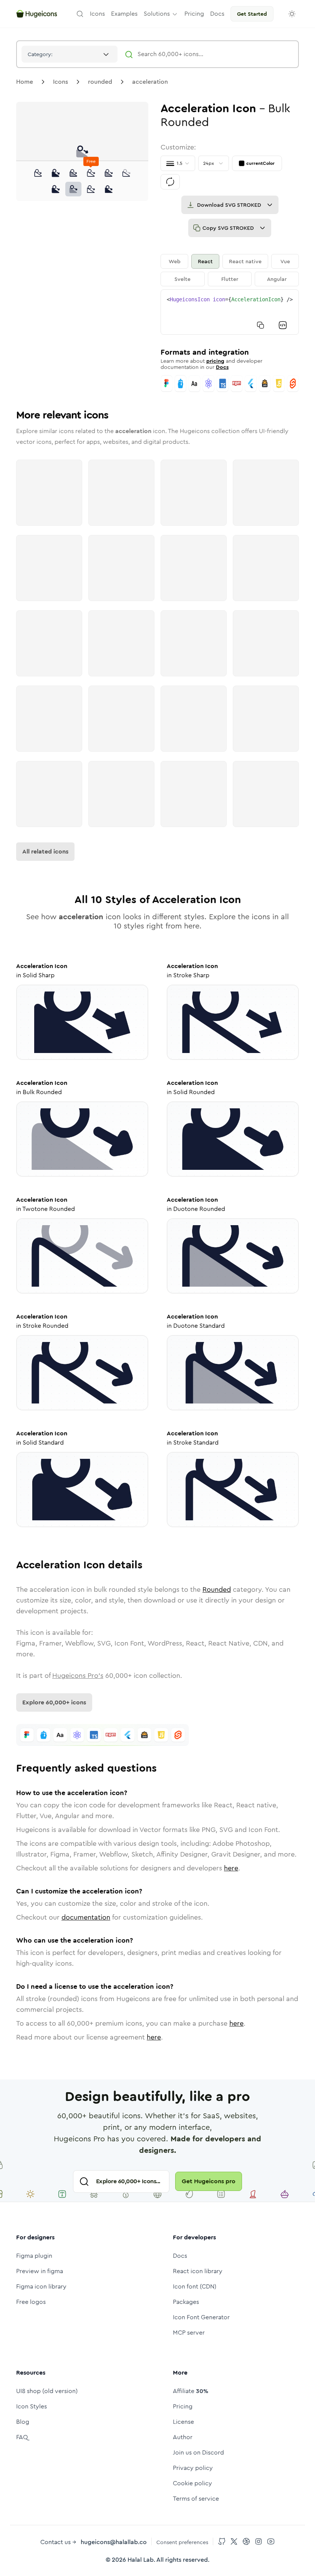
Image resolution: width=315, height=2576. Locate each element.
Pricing (183, 2406)
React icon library (198, 2271)
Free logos (31, 2302)
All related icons (45, 851)
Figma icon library (41, 2286)
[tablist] (230, 270)
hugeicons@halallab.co (114, 2542)
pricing (215, 361)
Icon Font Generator (201, 2317)
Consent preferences (182, 2542)
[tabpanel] (230, 312)
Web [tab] (175, 261)
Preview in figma (40, 2271)
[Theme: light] (292, 14)
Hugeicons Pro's (78, 1676)
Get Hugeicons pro (209, 2181)
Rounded (217, 1589)
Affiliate (191, 2391)
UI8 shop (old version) (47, 2391)
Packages (186, 2302)
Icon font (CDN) (195, 2286)
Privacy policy (193, 2468)
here (231, 1868)
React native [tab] (245, 261)
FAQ (22, 2437)
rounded (100, 82)
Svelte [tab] (182, 279)
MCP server (189, 2333)
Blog (23, 2422)
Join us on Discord (198, 2452)
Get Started (252, 14)
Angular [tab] (277, 279)
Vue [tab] (285, 261)
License (183, 2422)
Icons (61, 82)
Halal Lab (141, 2560)
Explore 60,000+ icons (54, 1702)
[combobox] (70, 54)
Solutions (157, 14)
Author (183, 2437)
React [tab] (205, 261)
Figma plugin (34, 2256)
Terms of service (196, 2499)
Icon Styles (31, 2406)
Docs (222, 367)
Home (25, 82)
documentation (86, 1917)
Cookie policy (192, 2483)
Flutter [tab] (230, 279)
